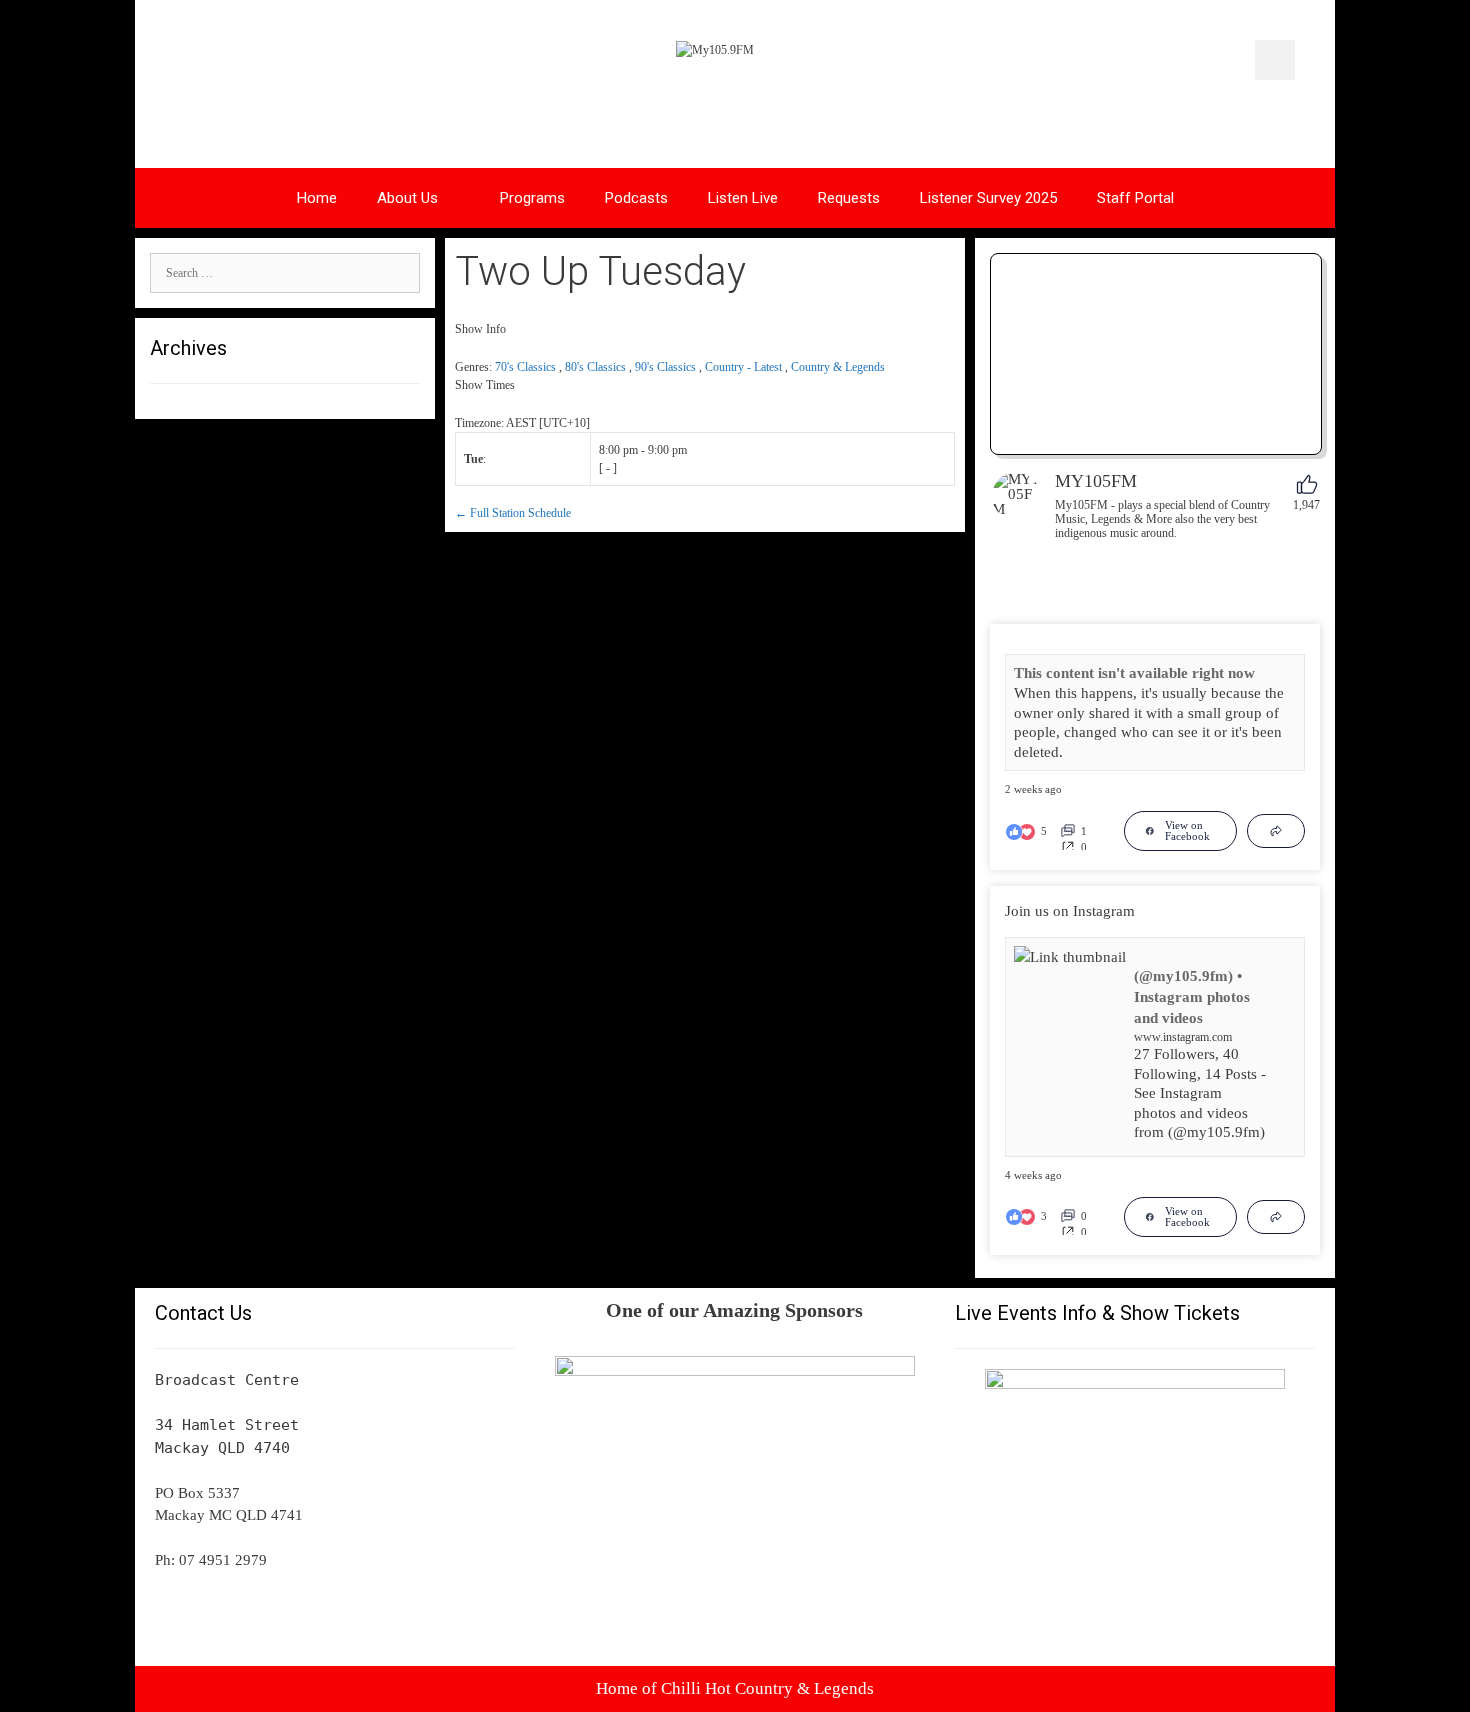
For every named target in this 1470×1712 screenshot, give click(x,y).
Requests (849, 198)
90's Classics (665, 367)
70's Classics (525, 367)
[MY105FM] (1016, 496)
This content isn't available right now (1134, 673)
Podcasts (636, 198)
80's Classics (595, 367)
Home (317, 198)
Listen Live (743, 198)
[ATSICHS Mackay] (735, 1371)
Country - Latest (743, 367)
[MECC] (1135, 1384)
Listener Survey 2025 (988, 198)
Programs (532, 198)
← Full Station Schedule (513, 513)
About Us (407, 198)
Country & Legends (838, 367)
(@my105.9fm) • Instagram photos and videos (1192, 997)
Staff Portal (1135, 198)
